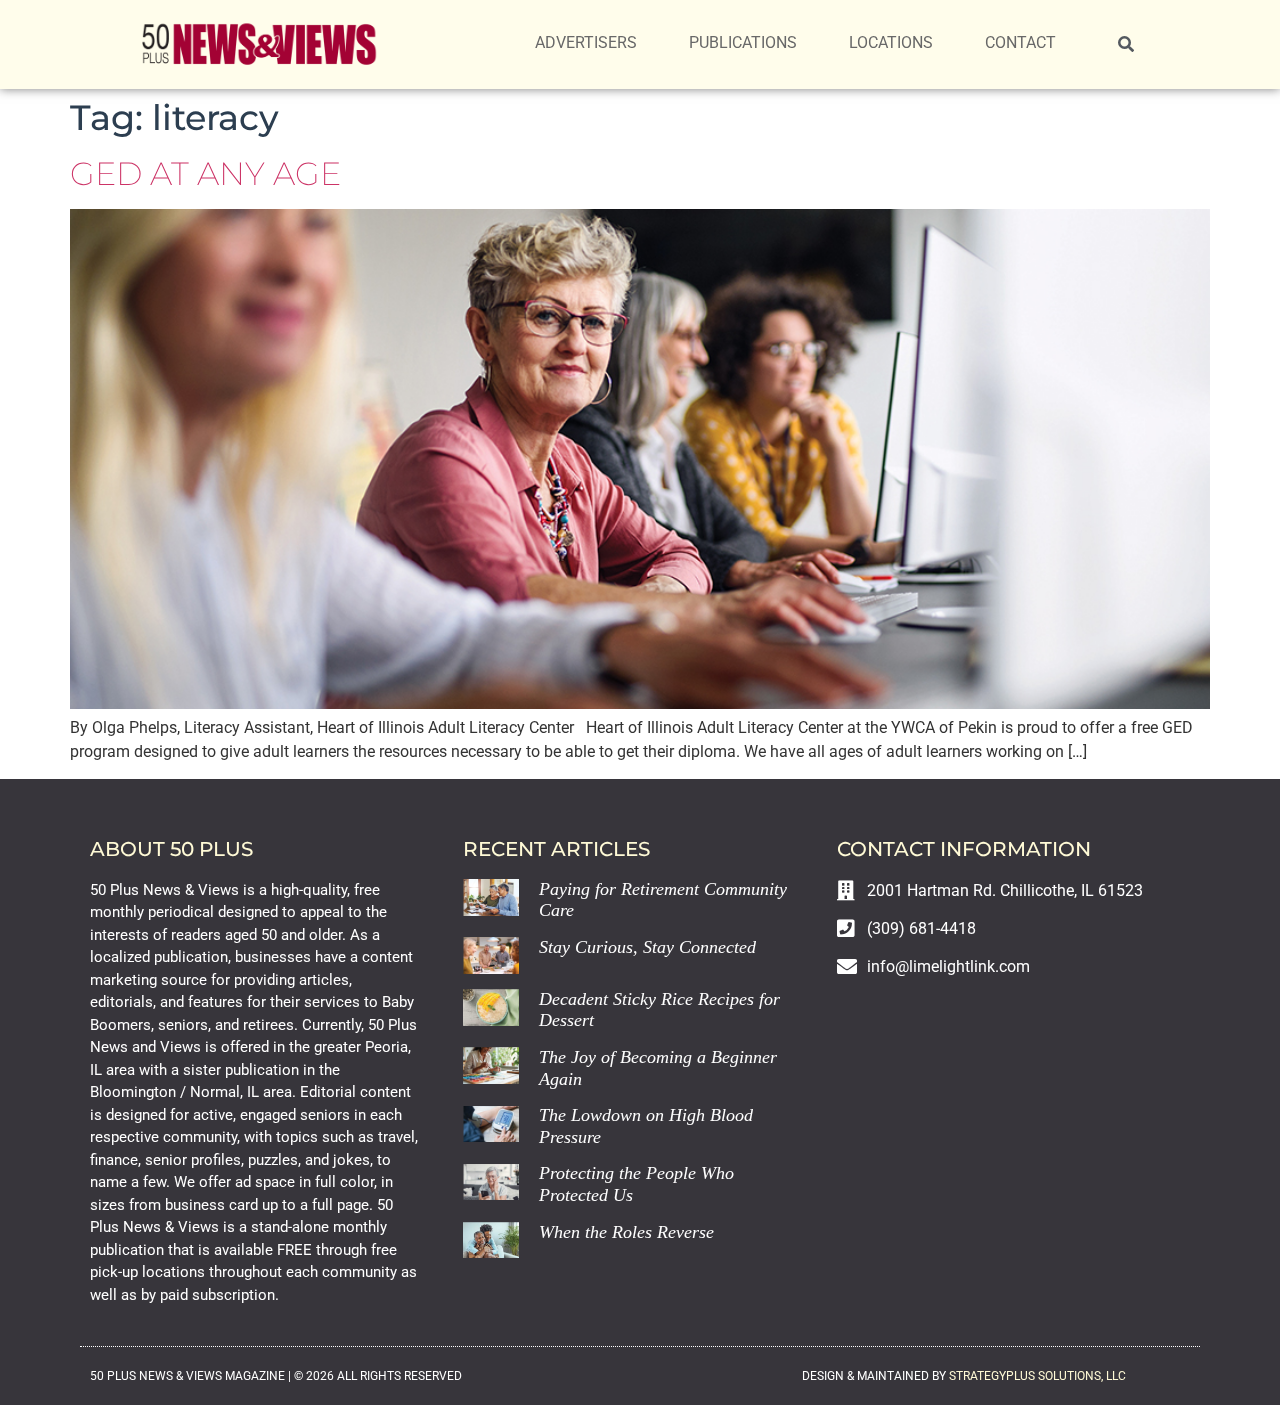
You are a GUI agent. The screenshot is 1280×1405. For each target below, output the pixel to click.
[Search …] (1126, 45)
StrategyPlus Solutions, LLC (1037, 1376)
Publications (743, 42)
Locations (891, 42)
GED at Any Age (205, 173)
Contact (1020, 42)
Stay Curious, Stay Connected (647, 947)
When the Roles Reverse (626, 1232)
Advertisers (586, 42)
